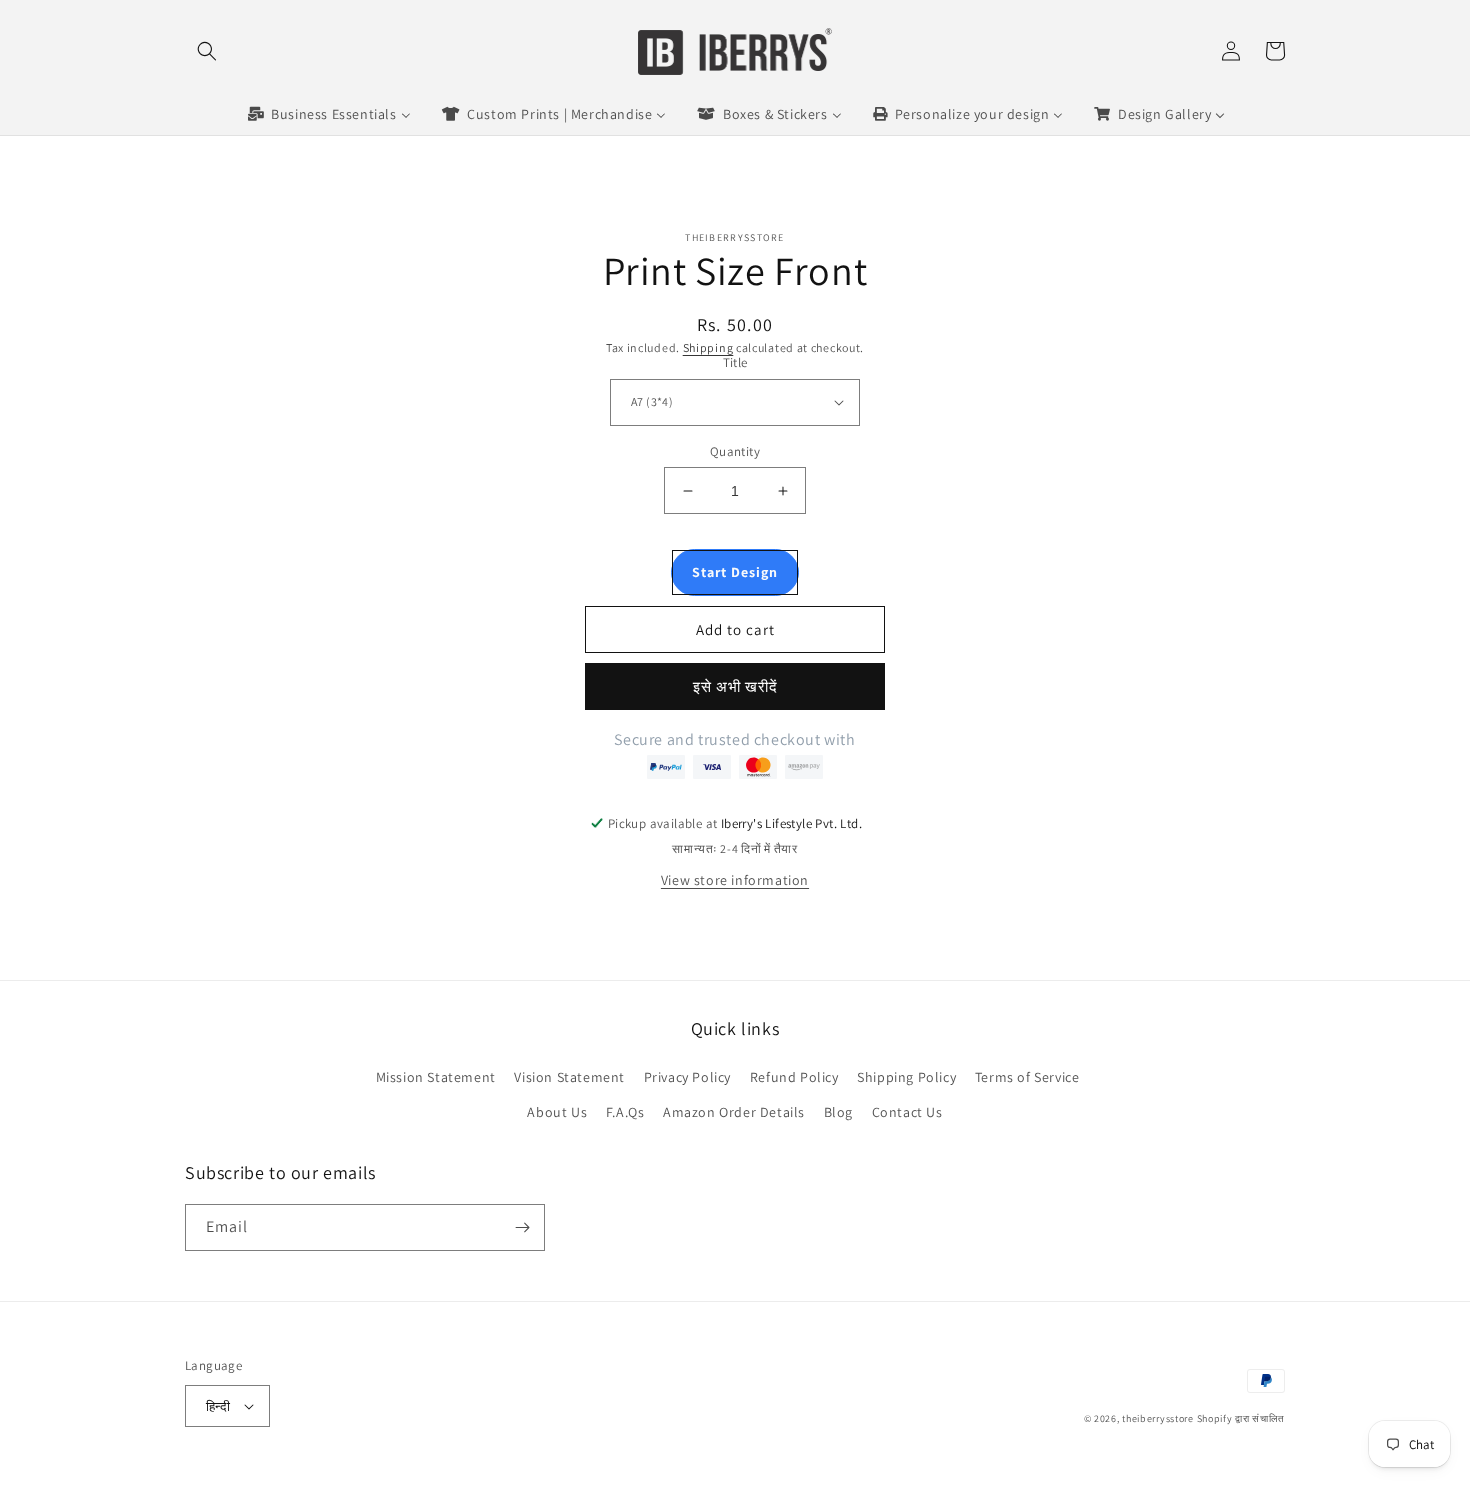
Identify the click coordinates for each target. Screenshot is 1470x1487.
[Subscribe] (522, 1227)
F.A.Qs (625, 1112)
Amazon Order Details (734, 1112)
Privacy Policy (687, 1077)
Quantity (735, 451)
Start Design (735, 572)
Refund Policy (794, 1077)
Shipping (708, 347)
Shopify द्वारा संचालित (1241, 1418)
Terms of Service (1027, 1077)
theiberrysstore (1158, 1418)
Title (735, 362)
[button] (207, 51)
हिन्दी (218, 1406)
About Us (557, 1112)
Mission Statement (436, 1077)
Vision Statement (569, 1077)
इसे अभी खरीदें (735, 686)
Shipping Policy (906, 1077)
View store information (735, 880)
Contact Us (907, 1112)
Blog (838, 1112)
